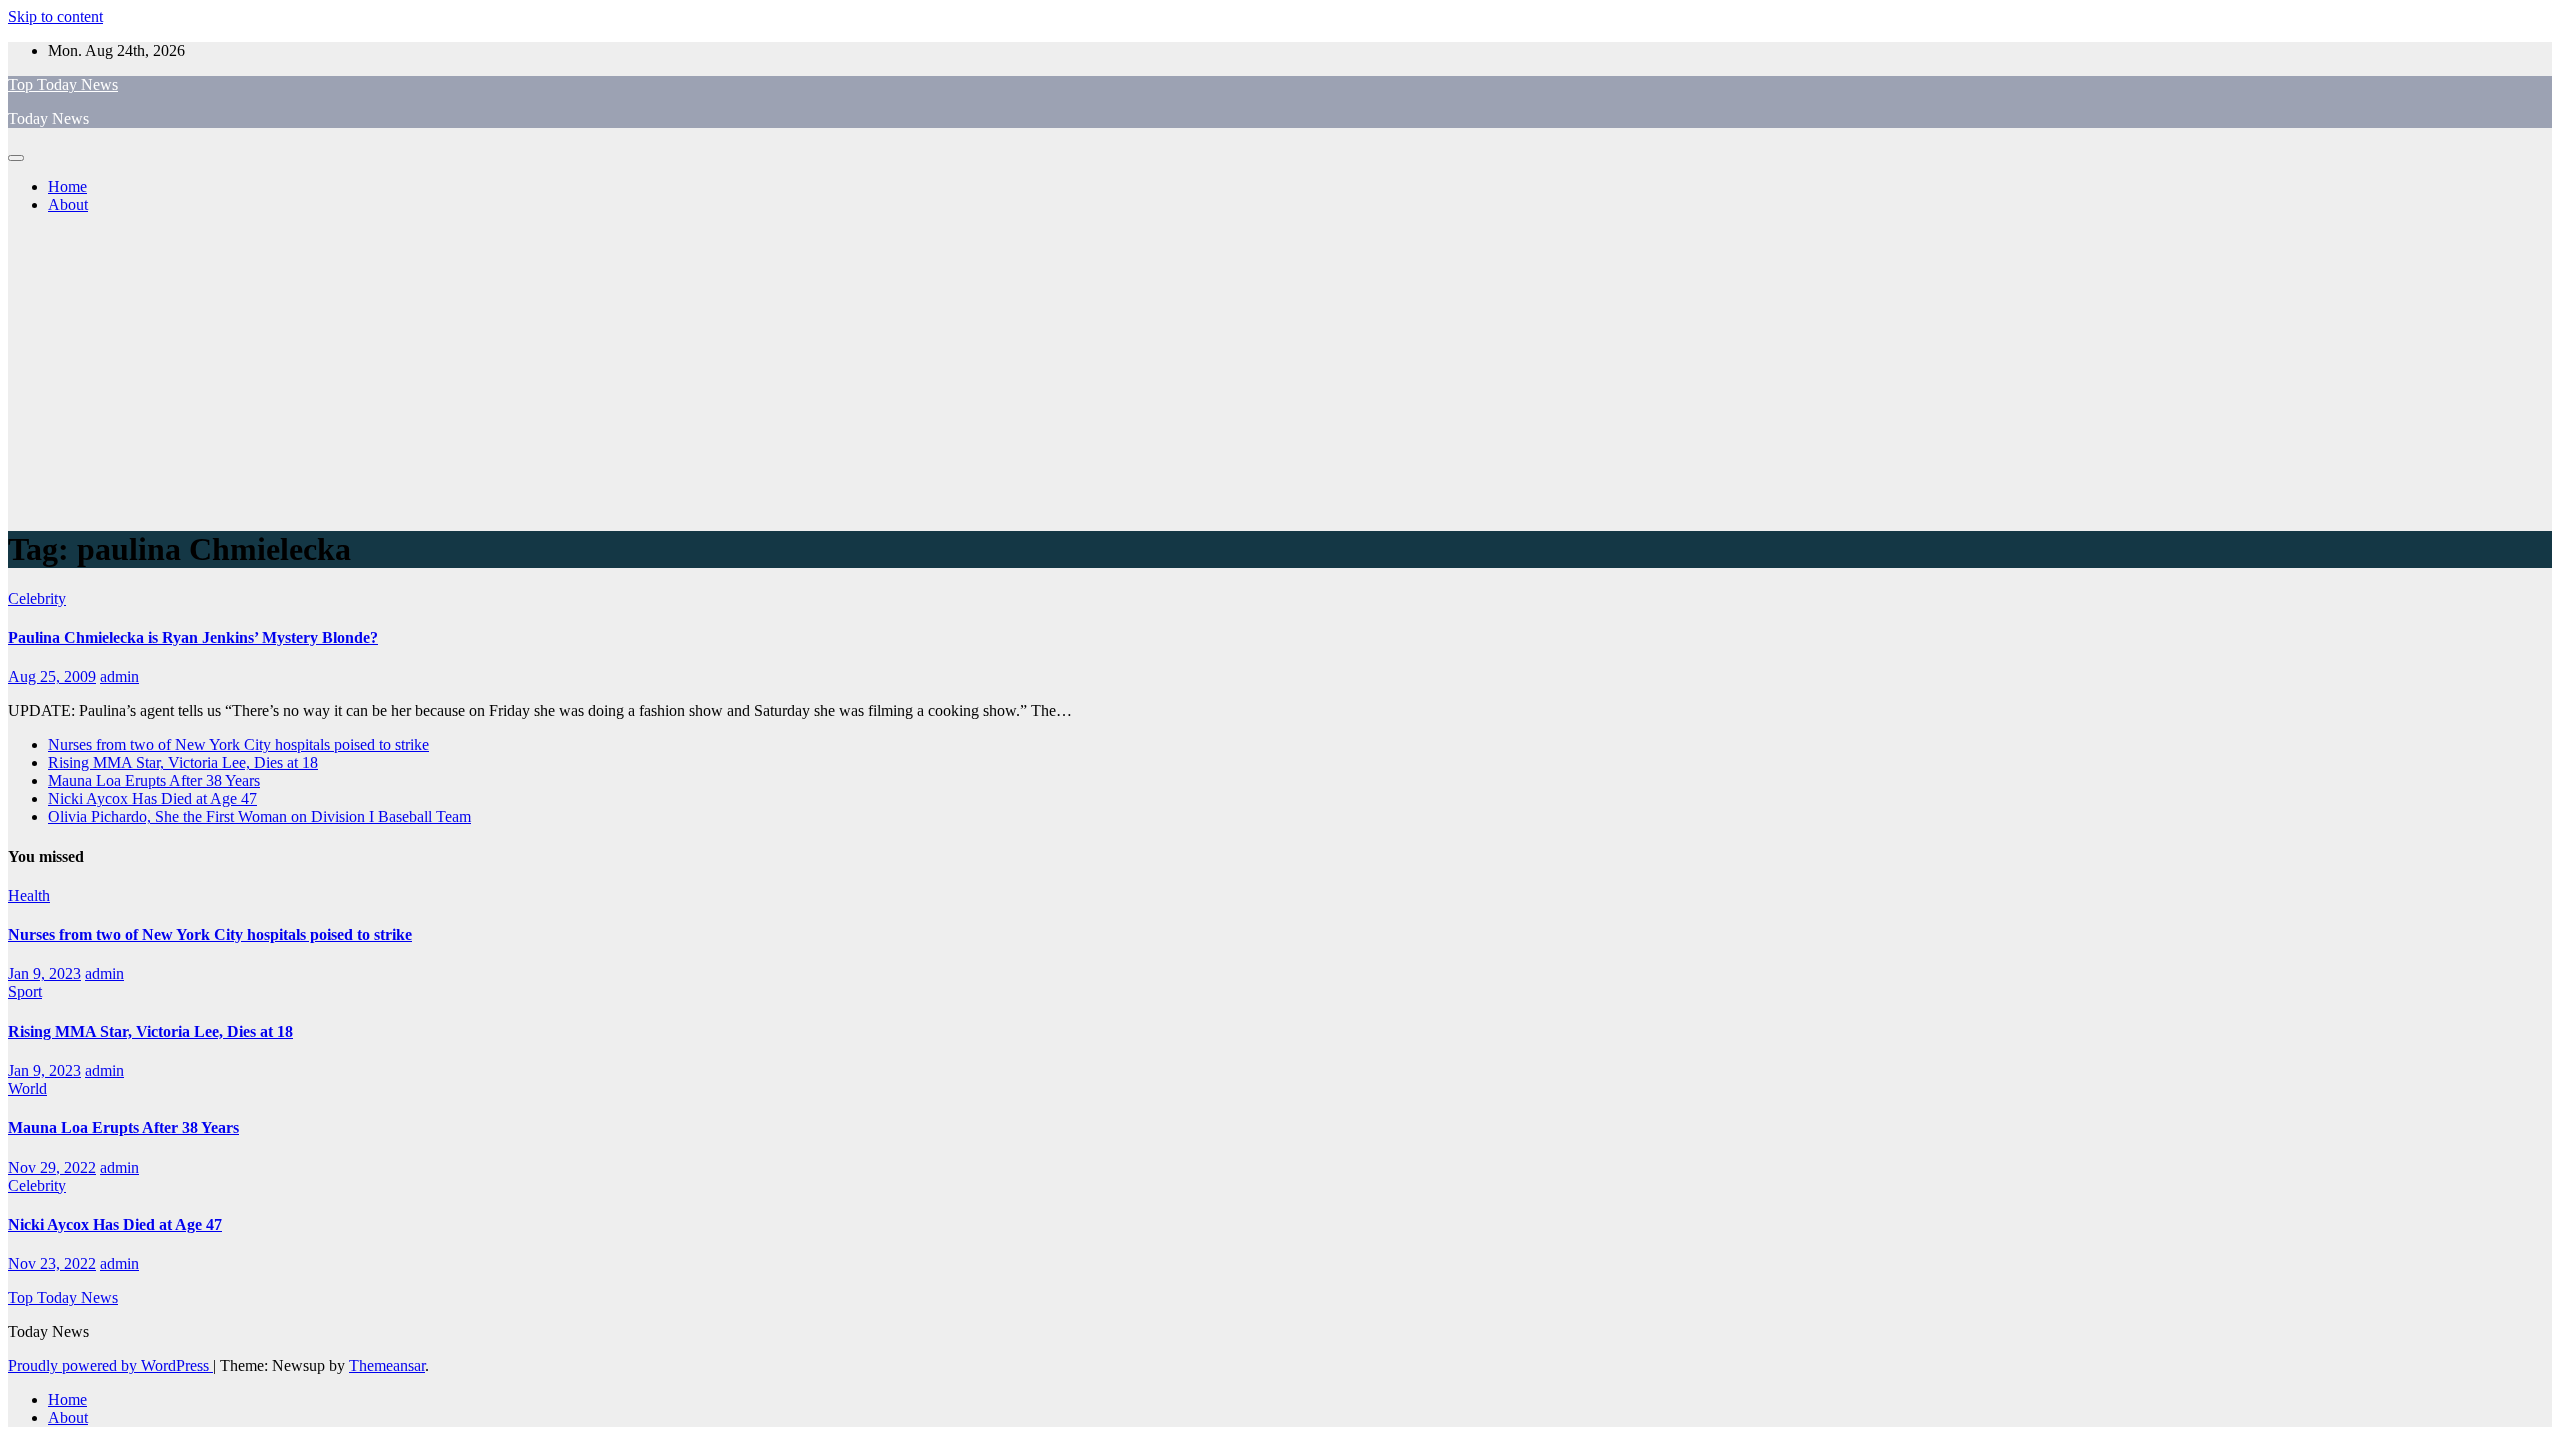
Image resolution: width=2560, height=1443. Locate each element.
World (27, 1088)
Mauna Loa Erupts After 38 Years (154, 780)
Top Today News (63, 84)
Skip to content (55, 16)
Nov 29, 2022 (52, 1167)
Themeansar (387, 1365)
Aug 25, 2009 (52, 676)
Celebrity (37, 598)
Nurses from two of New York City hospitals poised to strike (238, 744)
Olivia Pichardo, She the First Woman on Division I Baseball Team (259, 816)
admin (119, 676)
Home (67, 186)
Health (29, 895)
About (68, 204)
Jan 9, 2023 (44, 973)
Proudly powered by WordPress (110, 1365)
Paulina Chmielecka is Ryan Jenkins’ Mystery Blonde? (193, 637)
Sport (25, 991)
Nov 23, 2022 (52, 1263)
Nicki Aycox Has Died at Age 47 (152, 798)
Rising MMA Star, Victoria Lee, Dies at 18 (183, 762)
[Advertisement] (1280, 370)
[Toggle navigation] (16, 158)
